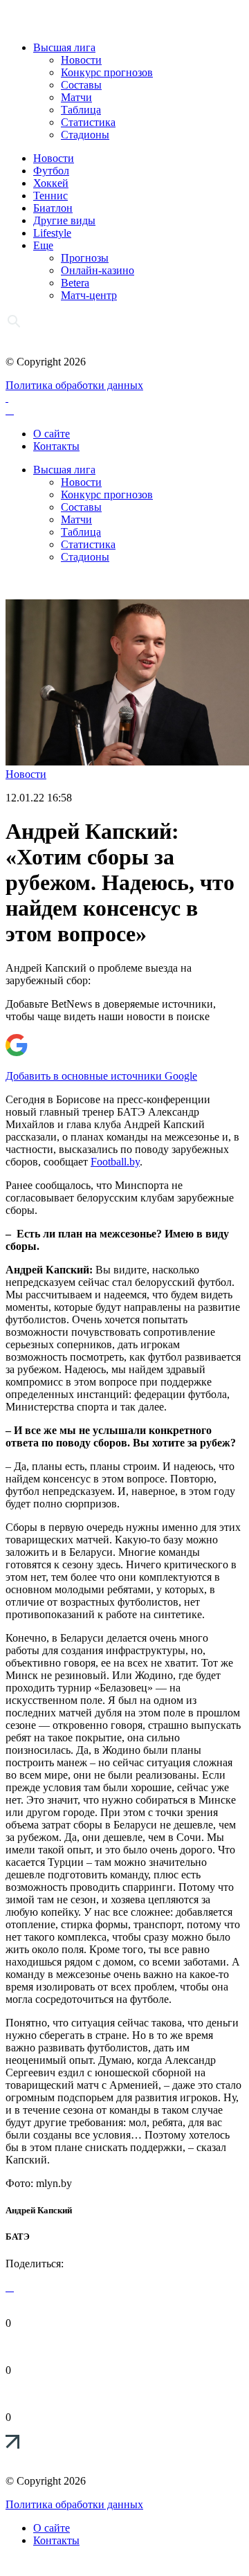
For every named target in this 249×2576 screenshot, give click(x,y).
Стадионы (85, 135)
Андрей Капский (39, 2210)
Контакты (56, 446)
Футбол (51, 171)
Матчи (76, 97)
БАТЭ (18, 2237)
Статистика (88, 122)
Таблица (81, 110)
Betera (75, 283)
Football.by (115, 1162)
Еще (43, 245)
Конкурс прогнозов (107, 72)
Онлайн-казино (98, 270)
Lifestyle (52, 233)
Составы (81, 85)
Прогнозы (85, 258)
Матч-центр (89, 295)
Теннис (50, 196)
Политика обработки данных (74, 385)
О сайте (52, 434)
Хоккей (51, 183)
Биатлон (53, 208)
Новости (81, 60)
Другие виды (64, 220)
